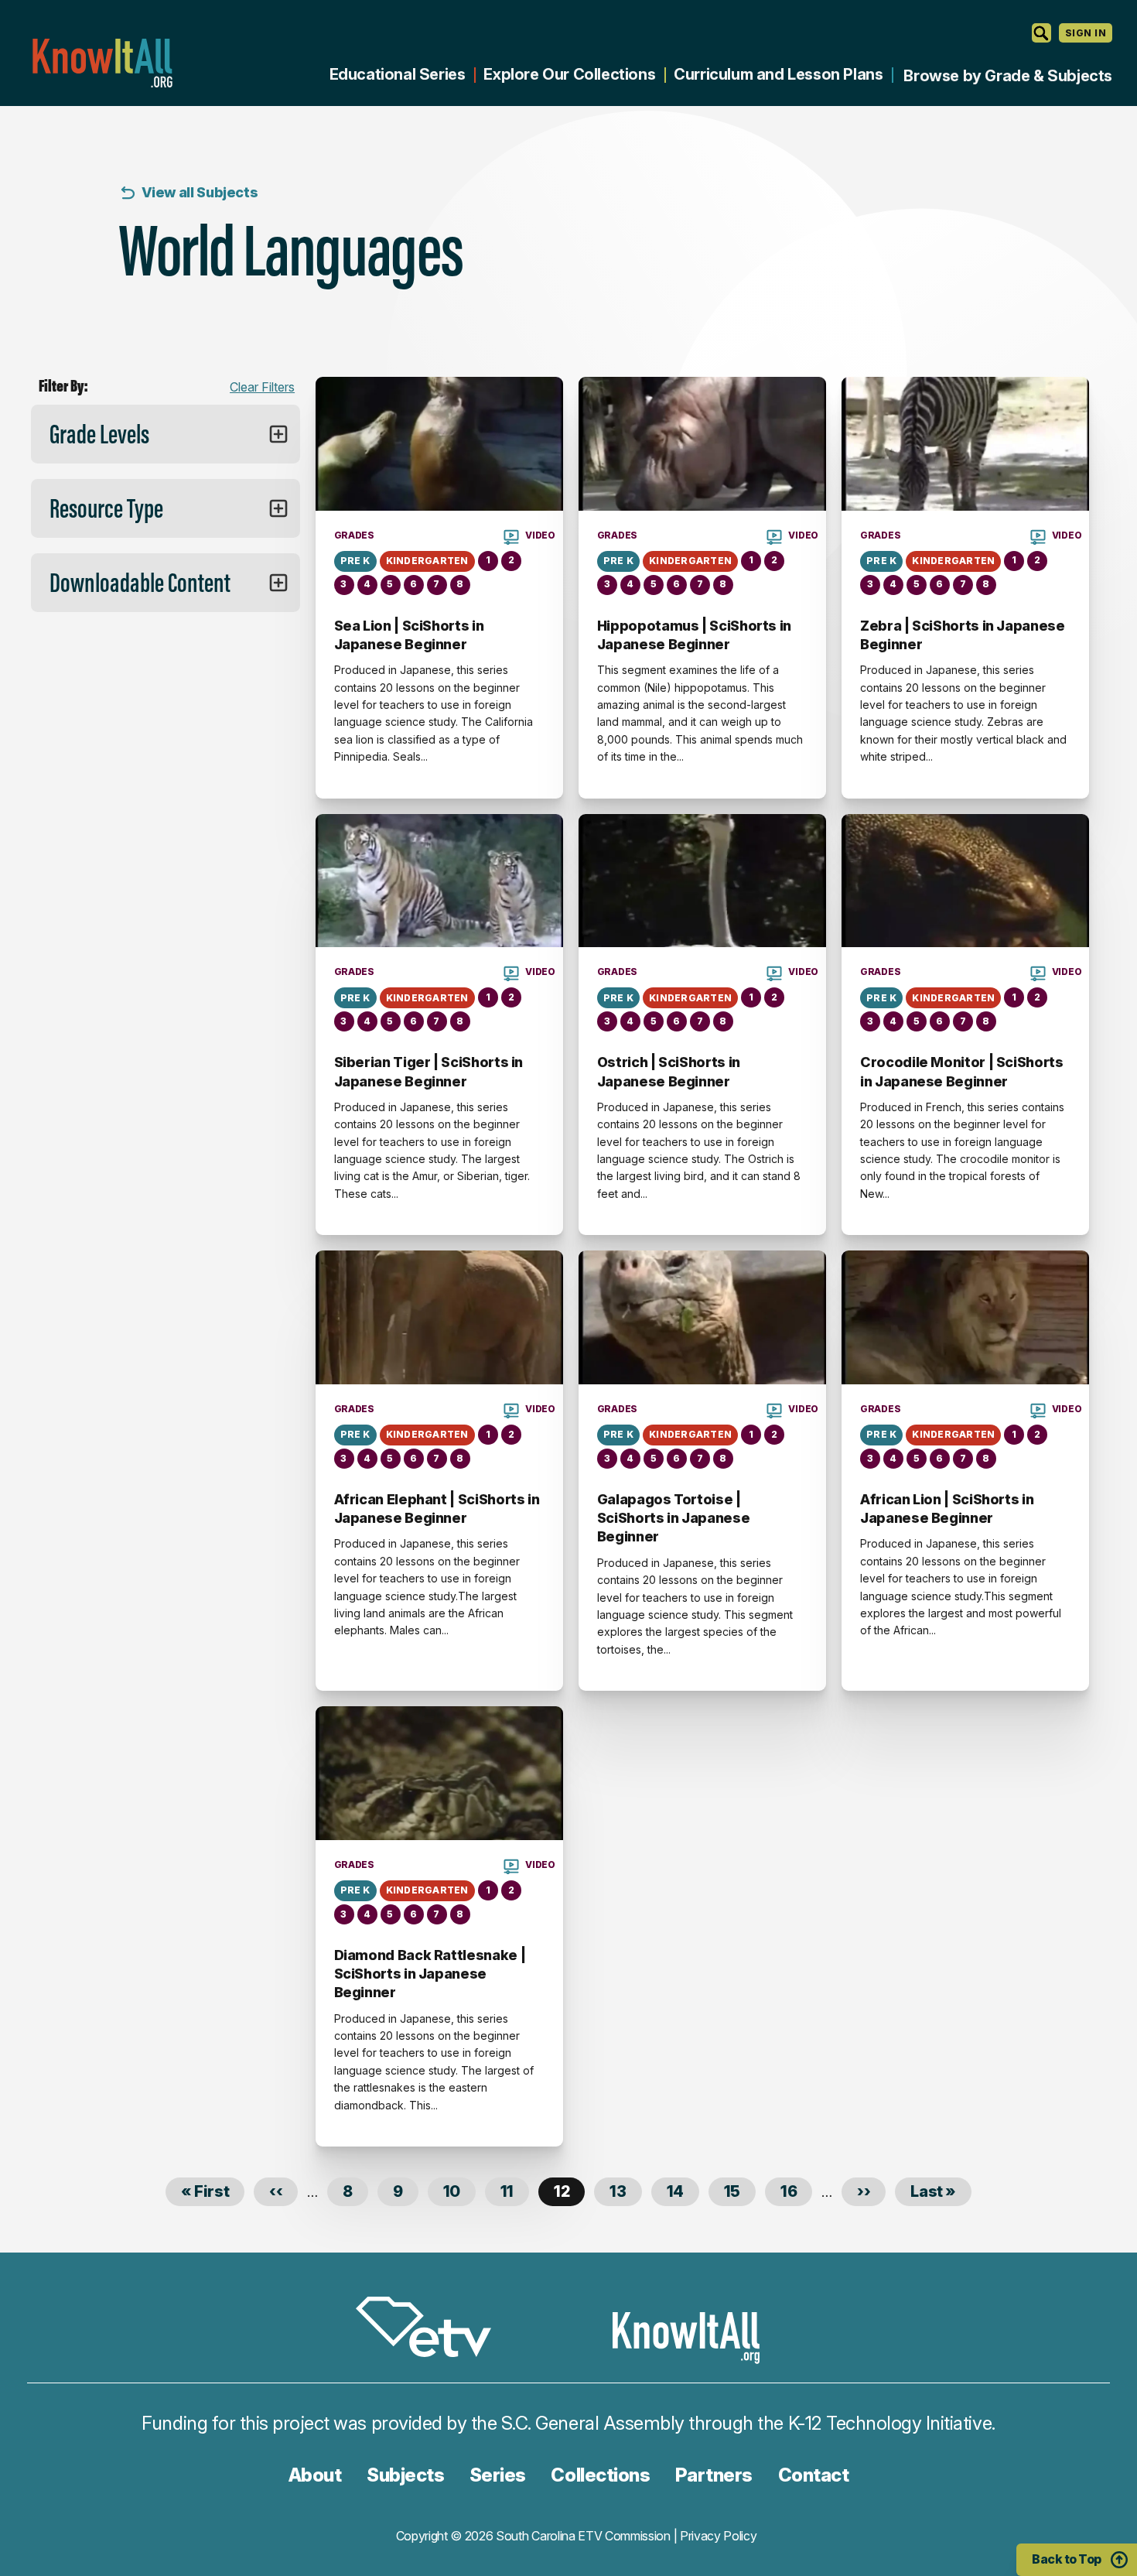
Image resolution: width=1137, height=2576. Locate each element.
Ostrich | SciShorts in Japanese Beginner (669, 1071)
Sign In (1086, 33)
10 (459, 2191)
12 (569, 2194)
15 (740, 2191)
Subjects (405, 2475)
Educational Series (398, 74)
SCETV (432, 2330)
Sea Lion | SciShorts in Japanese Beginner (409, 635)
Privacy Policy (719, 2536)
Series (498, 2475)
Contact (814, 2475)
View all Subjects (200, 192)
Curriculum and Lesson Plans (778, 74)
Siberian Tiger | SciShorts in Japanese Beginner (429, 1071)
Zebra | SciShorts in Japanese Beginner (963, 635)
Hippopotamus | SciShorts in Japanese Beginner (694, 635)
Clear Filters (262, 387)
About (315, 2475)
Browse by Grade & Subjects (1008, 76)
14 (683, 2191)
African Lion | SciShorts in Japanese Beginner (947, 1509)
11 (515, 2191)
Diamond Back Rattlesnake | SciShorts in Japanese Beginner (430, 1974)
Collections (600, 2475)
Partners (714, 2475)
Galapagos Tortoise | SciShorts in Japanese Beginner (673, 1518)
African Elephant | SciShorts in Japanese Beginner (437, 1509)
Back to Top (1067, 2559)
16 (796, 2191)
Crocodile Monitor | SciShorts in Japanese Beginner (962, 1071)
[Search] (1041, 33)
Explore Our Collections (569, 74)
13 (625, 2191)
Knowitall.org (102, 63)
